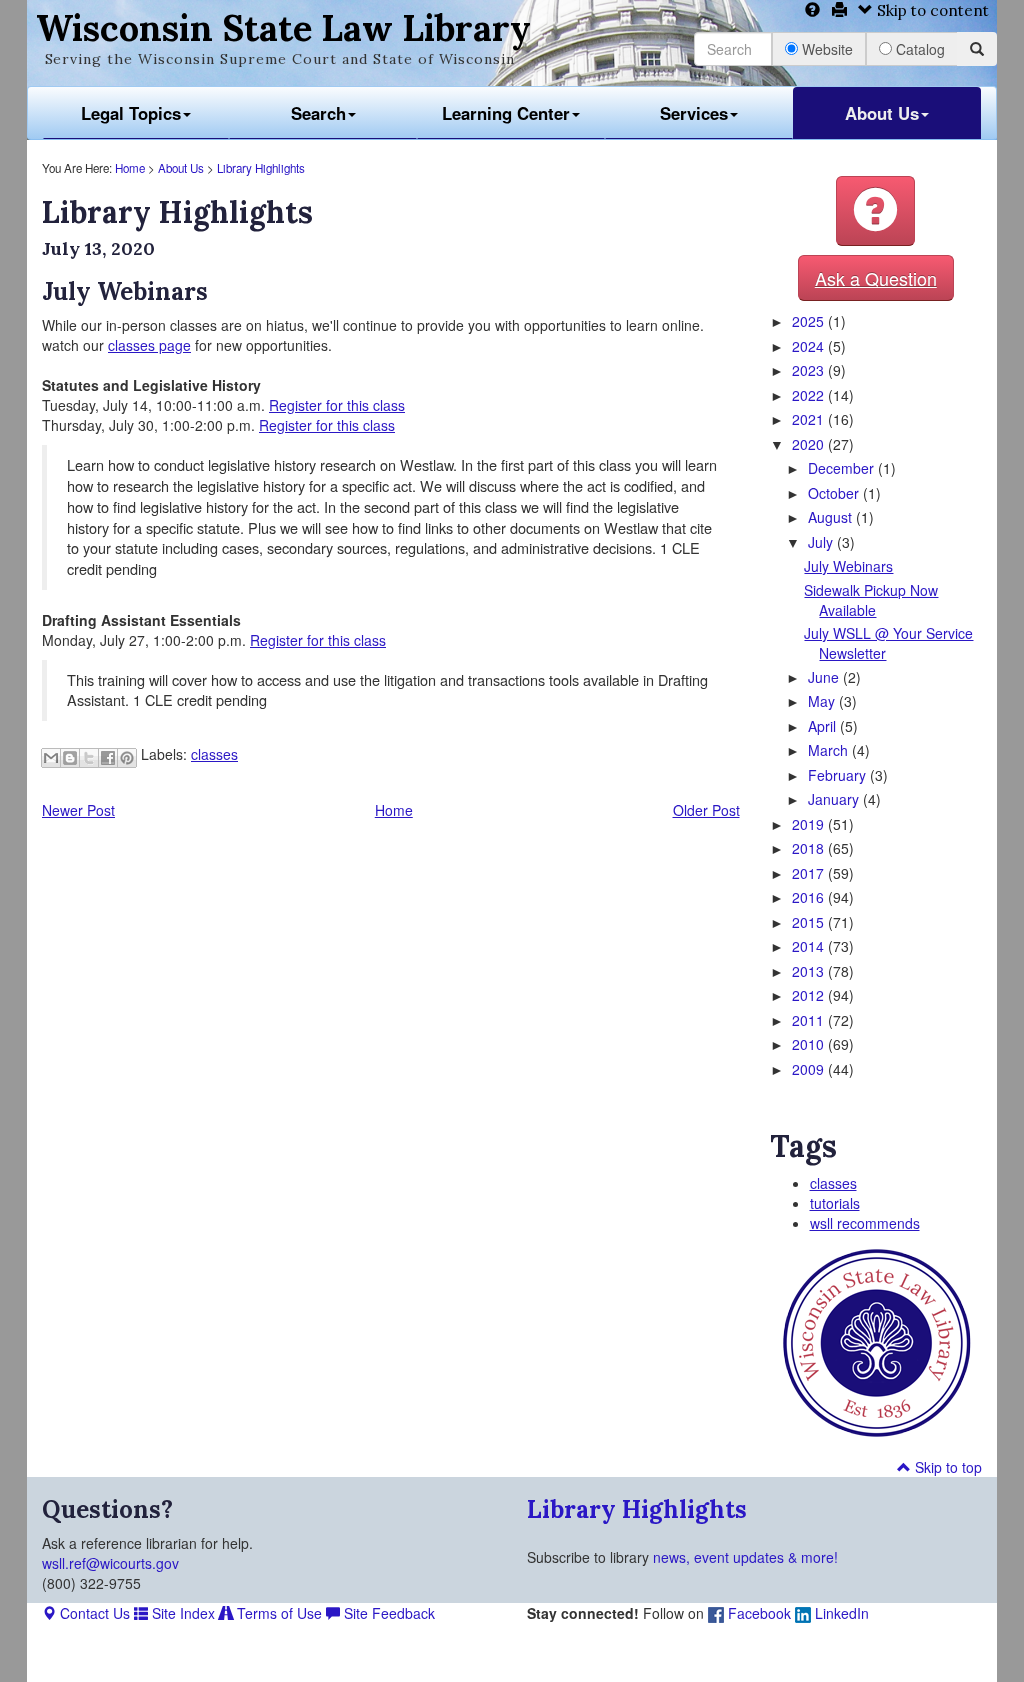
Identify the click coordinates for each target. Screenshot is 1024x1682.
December (843, 468)
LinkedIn (840, 1613)
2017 (810, 873)
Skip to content (931, 10)
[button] (875, 211)
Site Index (181, 1613)
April (824, 726)
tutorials (835, 1203)
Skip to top (946, 1467)
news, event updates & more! (745, 1557)
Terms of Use (277, 1613)
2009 (810, 1069)
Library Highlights (261, 168)
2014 (810, 946)
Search (318, 113)
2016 (810, 897)
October (835, 493)
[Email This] (51, 758)
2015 (810, 922)
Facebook (757, 1613)
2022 (810, 395)
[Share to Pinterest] (127, 758)
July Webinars (848, 566)
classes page (149, 345)
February (839, 775)
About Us (882, 113)
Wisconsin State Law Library (283, 28)
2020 (810, 444)
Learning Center (506, 113)
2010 (810, 1044)
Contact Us (93, 1613)
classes (214, 754)
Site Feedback (387, 1613)
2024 (810, 346)
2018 (810, 848)
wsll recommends (865, 1223)
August (832, 517)
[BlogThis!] (70, 758)
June (825, 677)
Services (694, 113)
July (822, 542)
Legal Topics (131, 113)
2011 (810, 1020)
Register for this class (337, 405)
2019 (810, 824)
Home (130, 168)
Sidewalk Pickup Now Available (871, 600)
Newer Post (78, 810)
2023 (810, 370)
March (830, 750)
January (835, 799)
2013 (810, 971)
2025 (810, 321)
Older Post (706, 810)
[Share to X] (89, 758)
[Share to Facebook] (108, 758)
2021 (810, 419)
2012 (810, 995)
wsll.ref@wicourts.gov (110, 1563)
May (823, 701)
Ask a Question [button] (876, 278)
